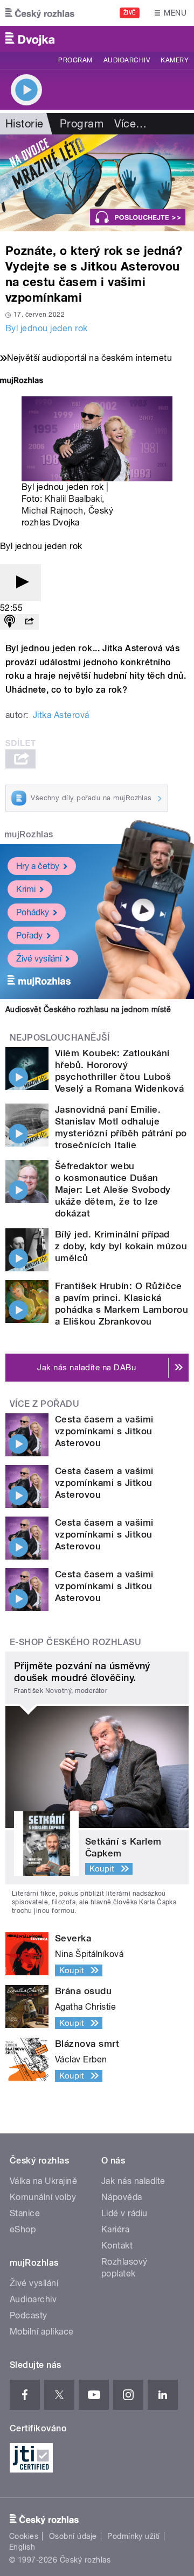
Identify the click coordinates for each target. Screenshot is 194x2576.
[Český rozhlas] (40, 13)
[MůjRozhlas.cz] (22, 382)
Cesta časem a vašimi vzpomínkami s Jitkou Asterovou (104, 1431)
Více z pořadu (44, 1404)
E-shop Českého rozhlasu (75, 1642)
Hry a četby (38, 866)
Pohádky (33, 912)
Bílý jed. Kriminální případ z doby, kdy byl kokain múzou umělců (121, 1246)
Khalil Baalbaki (73, 499)
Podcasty (29, 2315)
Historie (25, 124)
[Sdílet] (29, 622)
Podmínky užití (134, 2536)
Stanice (25, 2213)
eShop (23, 2229)
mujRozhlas (29, 834)
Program (75, 60)
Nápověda (122, 2197)
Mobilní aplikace (42, 2332)
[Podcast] (10, 622)
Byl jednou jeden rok (47, 328)
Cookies (24, 2536)
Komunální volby (43, 2197)
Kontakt (117, 2246)
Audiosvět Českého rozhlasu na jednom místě (88, 1009)
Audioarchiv (127, 60)
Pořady (29, 935)
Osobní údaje (73, 2536)
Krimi (26, 889)
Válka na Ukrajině (43, 2181)
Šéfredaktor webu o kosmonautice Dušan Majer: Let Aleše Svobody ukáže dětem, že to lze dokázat (113, 1190)
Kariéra (115, 2229)
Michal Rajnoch (53, 511)
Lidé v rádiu (124, 2213)
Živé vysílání (39, 959)
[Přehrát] (20, 583)
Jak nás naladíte (133, 2181)
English (22, 2547)
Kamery (175, 60)
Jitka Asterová (61, 715)
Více (130, 124)
